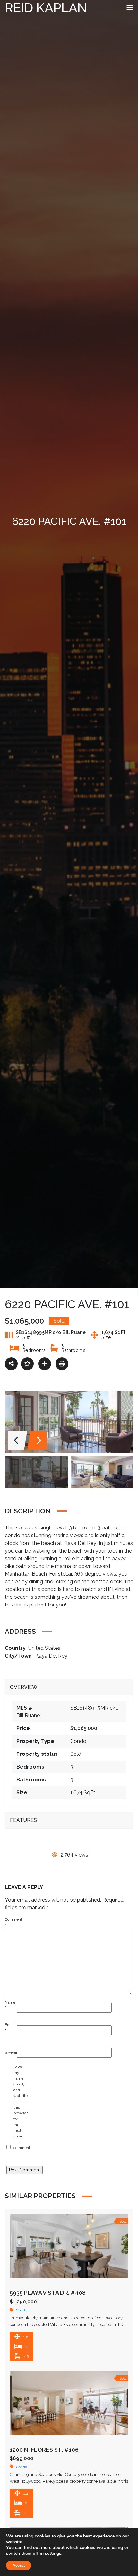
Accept (19, 2565)
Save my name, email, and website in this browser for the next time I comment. (18, 2107)
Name (9, 2005)
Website (9, 2053)
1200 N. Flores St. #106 (44, 2450)
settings (53, 2554)
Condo (78, 1741)
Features (23, 1820)
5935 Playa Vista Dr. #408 (48, 2293)
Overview (24, 1687)
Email (9, 2028)
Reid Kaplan (46, 8)
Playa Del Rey (51, 1656)
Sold (76, 1754)
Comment (9, 1922)
